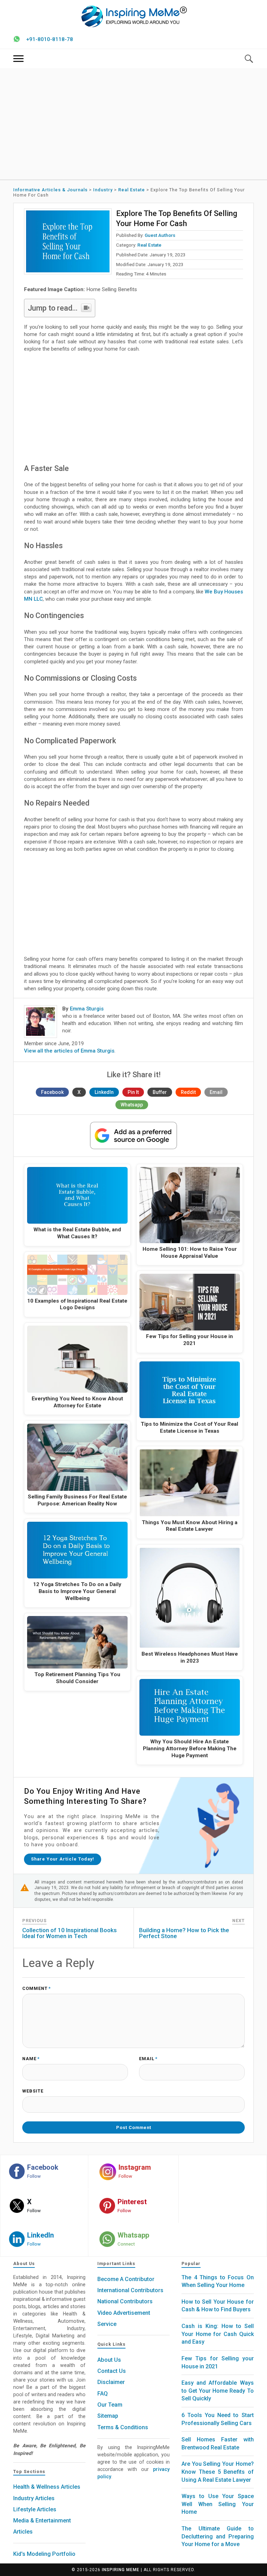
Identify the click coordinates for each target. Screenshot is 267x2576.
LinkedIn (104, 1092)
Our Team (110, 2405)
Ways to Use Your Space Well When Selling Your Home (217, 2504)
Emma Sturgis (87, 1009)
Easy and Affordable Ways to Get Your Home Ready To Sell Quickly (217, 2391)
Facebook (52, 1092)
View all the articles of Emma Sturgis (69, 1051)
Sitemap (108, 2416)
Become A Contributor (126, 2279)
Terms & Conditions (123, 2427)
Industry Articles (34, 2498)
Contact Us (112, 2371)
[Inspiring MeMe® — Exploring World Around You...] (134, 16)
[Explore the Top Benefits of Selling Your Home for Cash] (68, 241)
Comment (37, 1989)
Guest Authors (160, 235)
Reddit (188, 1092)
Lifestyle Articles (35, 2509)
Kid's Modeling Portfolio (44, 2554)
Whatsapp (132, 1105)
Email (216, 1092)
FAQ (103, 2394)
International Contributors (130, 2290)
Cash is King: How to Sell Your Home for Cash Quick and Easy (217, 2334)
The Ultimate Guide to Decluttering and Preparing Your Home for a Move (217, 2536)
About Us (109, 2360)
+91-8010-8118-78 (50, 39)
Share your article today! (63, 1859)
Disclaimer (111, 2382)
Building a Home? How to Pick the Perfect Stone (184, 1933)
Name (31, 2059)
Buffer (160, 1092)
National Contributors (125, 2301)
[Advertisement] (134, 124)
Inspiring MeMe (121, 2570)
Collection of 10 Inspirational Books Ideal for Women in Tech (70, 1933)
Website (33, 2091)
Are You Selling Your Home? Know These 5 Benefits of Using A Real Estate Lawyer (217, 2472)
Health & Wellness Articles (47, 2487)
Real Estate (149, 245)
